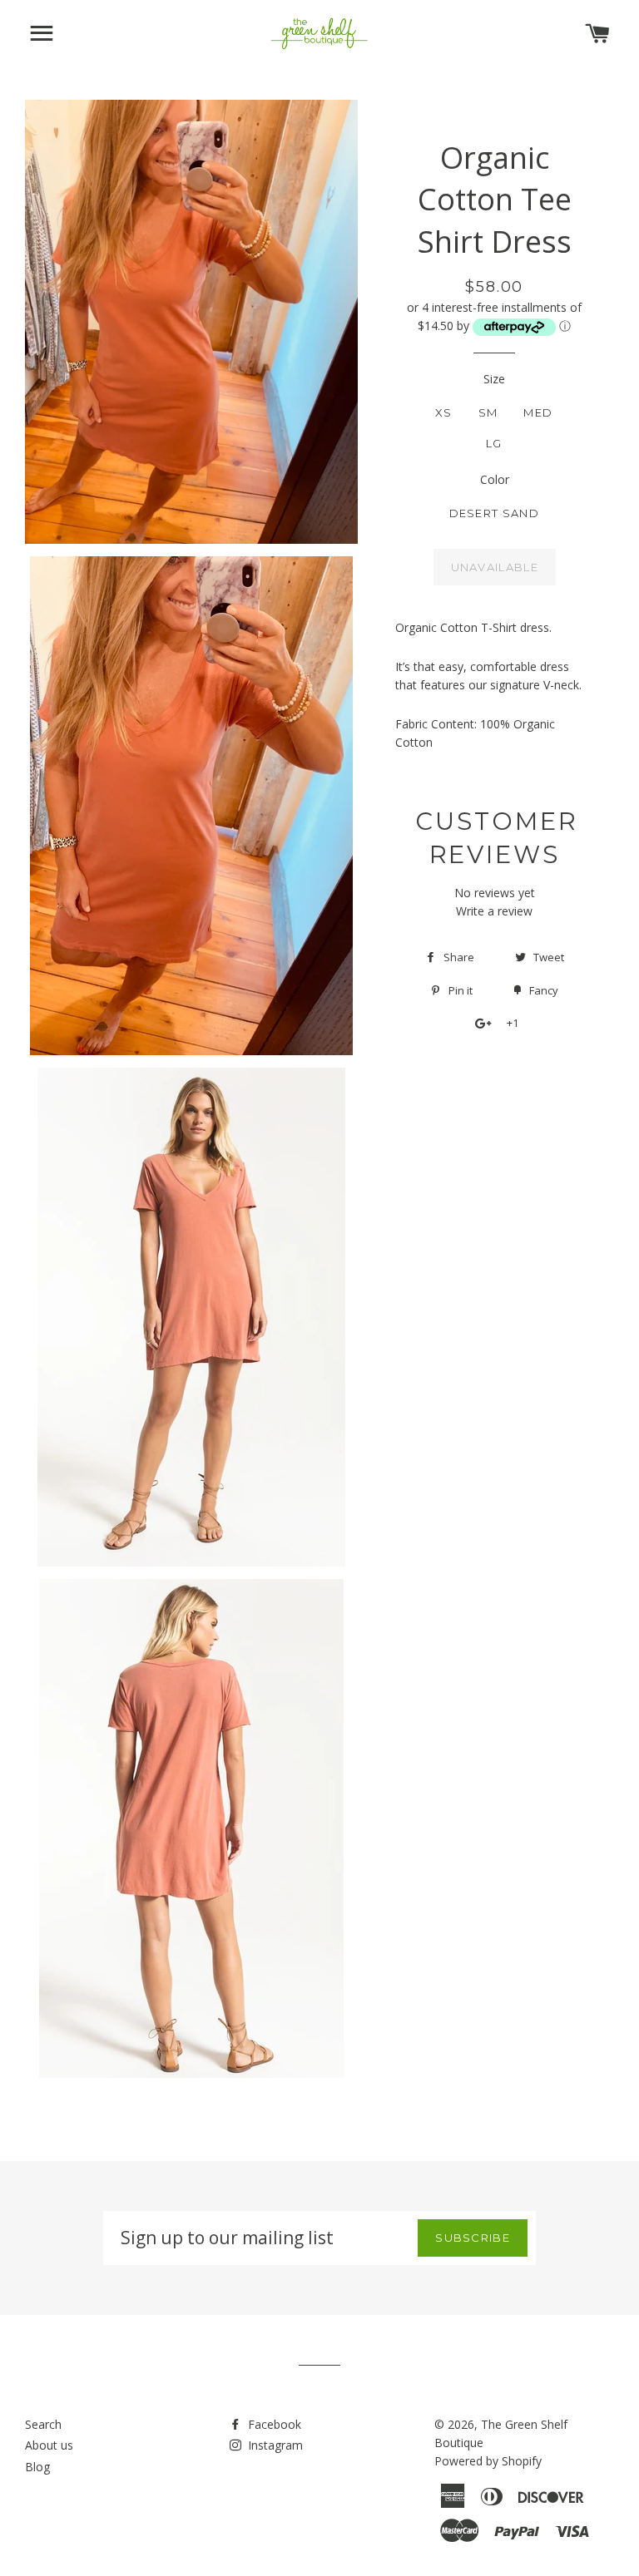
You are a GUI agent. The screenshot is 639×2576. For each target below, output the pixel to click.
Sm (488, 412)
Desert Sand (494, 513)
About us (49, 2445)
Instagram (274, 2445)
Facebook (273, 2424)
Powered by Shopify (488, 2461)
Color (495, 479)
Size (494, 379)
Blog (37, 2467)
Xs (444, 412)
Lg (494, 443)
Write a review (494, 911)
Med (538, 412)
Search (43, 2424)
